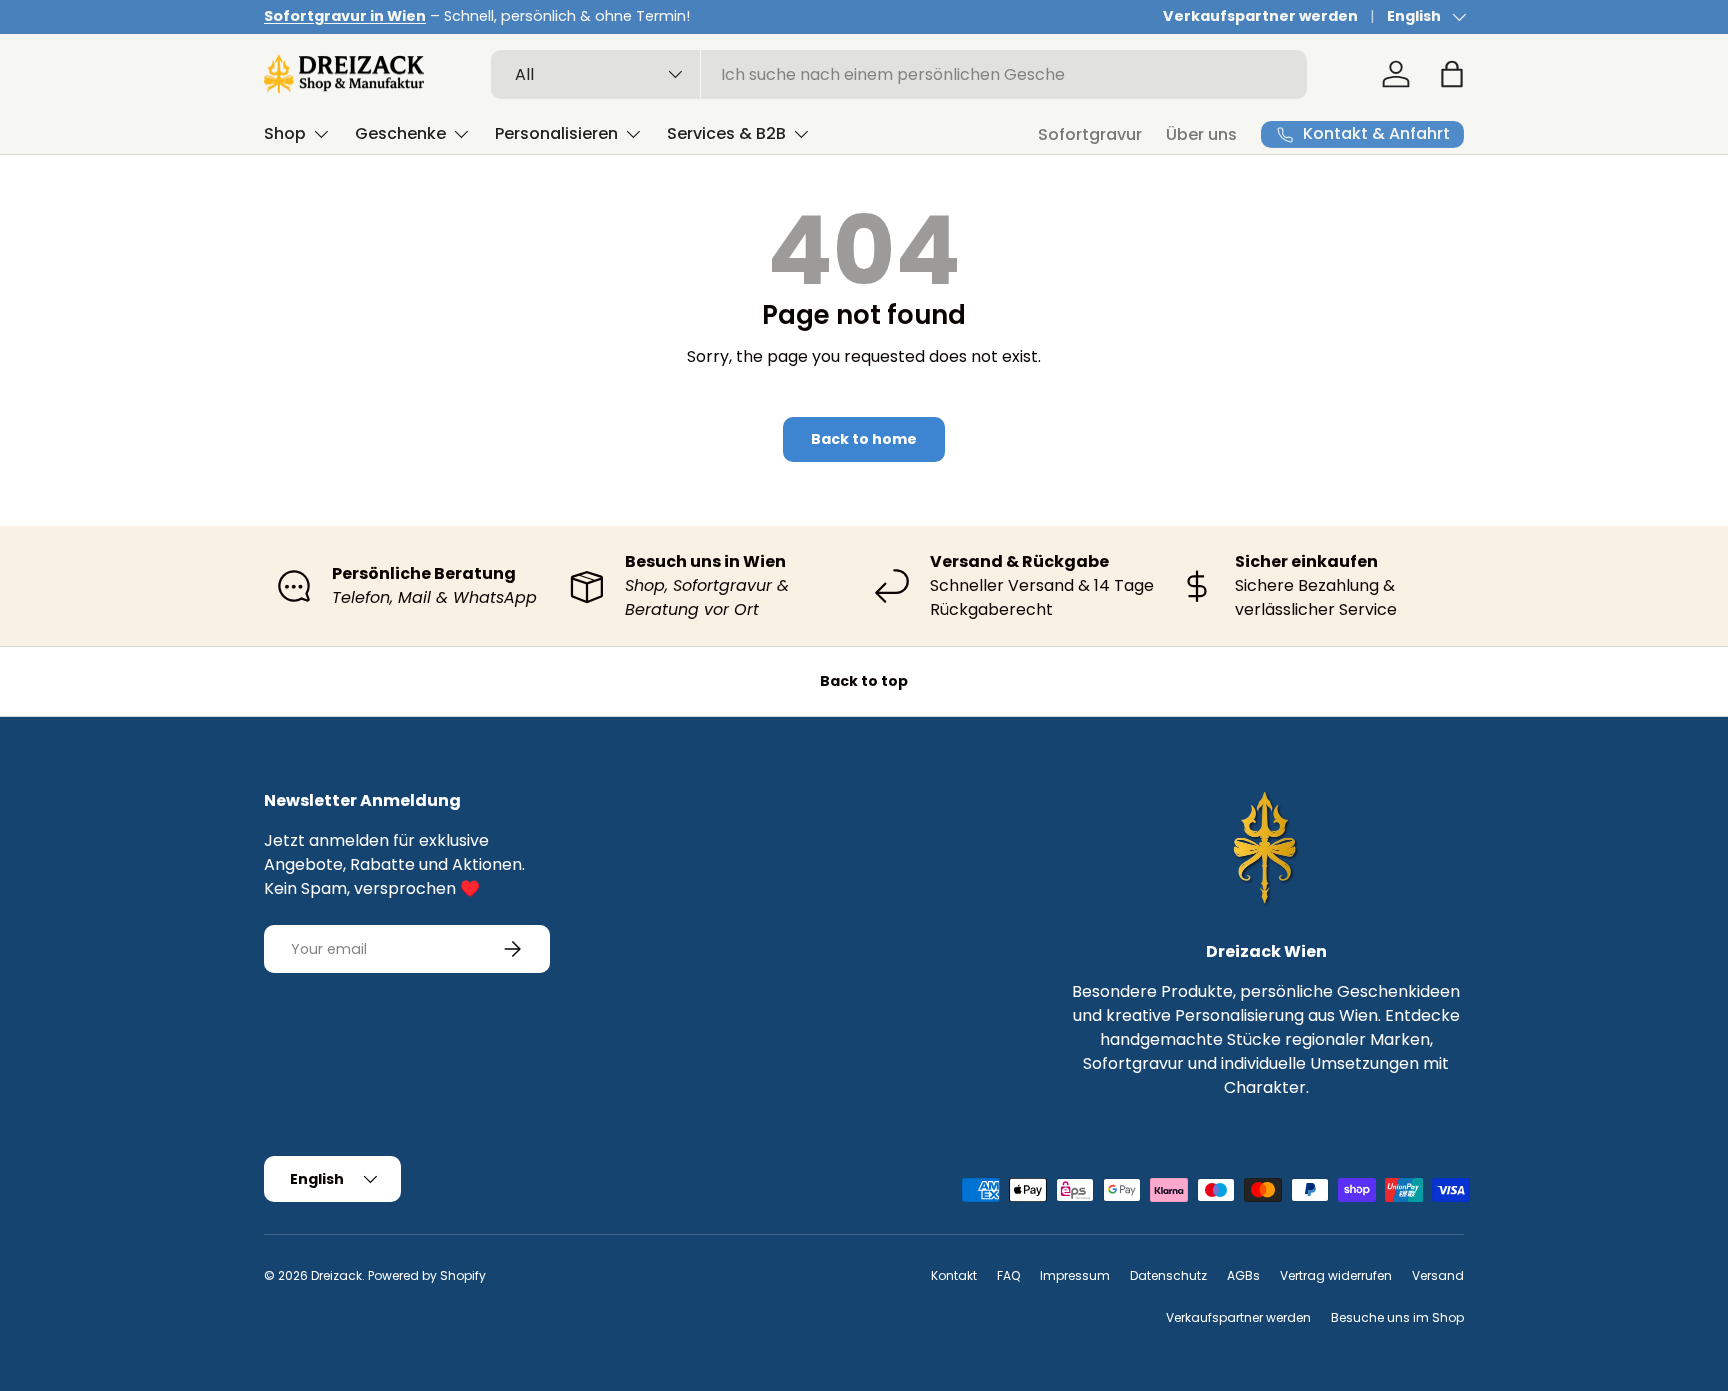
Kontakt (954, 1275)
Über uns (1201, 134)
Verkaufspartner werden (1260, 16)
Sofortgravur (1090, 134)
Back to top (864, 681)
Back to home (864, 439)
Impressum (1075, 1275)
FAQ (1008, 1275)
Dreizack (336, 1275)
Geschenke (400, 133)
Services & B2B (726, 133)
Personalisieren (556, 133)
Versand (1438, 1275)
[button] (1452, 74)
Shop (285, 133)
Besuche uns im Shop (1397, 1317)
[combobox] (899, 74)
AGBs (1243, 1275)
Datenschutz (1168, 1275)
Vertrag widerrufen (1336, 1275)
